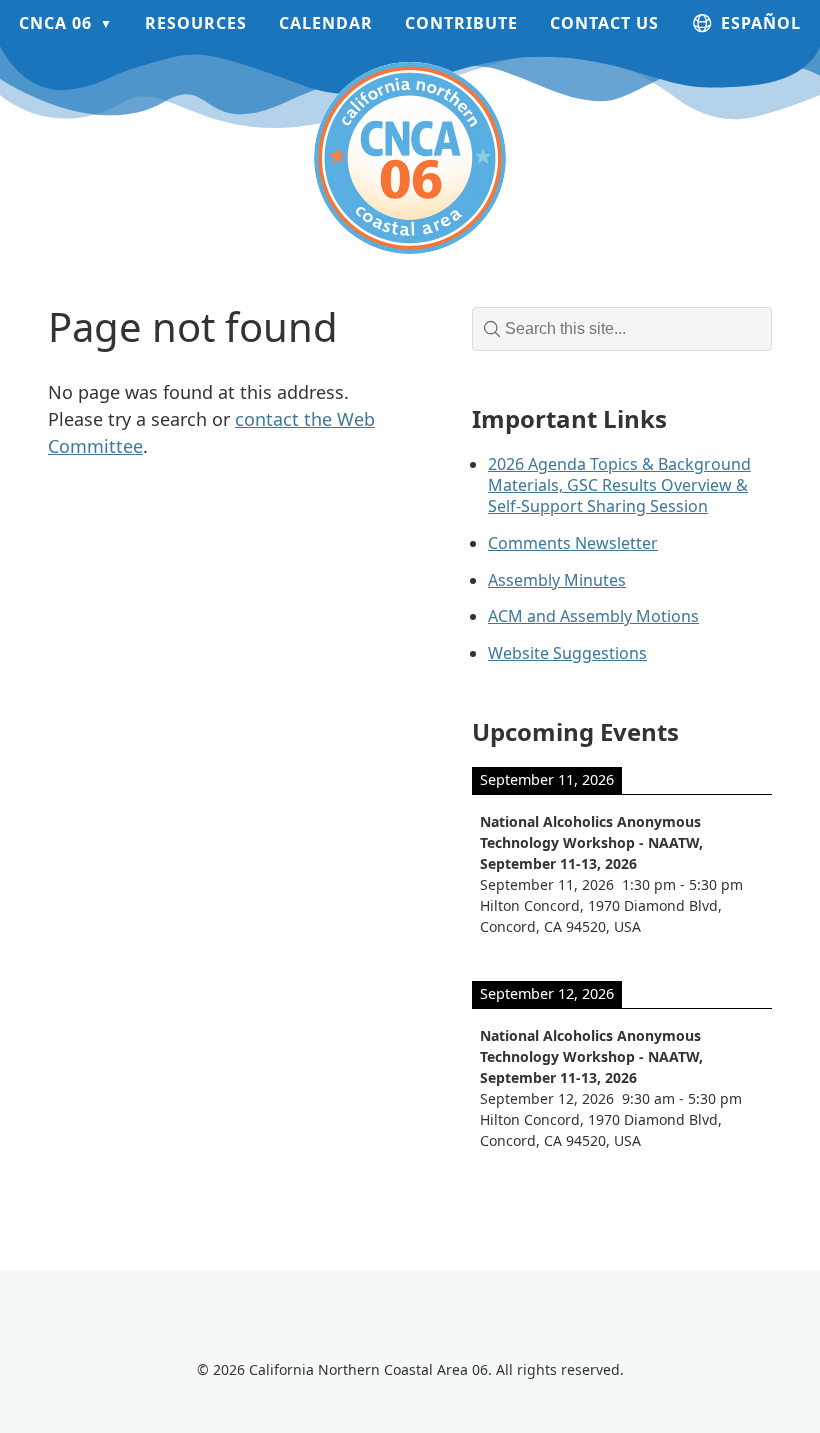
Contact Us (604, 23)
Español (761, 23)
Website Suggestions (567, 653)
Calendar (326, 23)
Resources (196, 23)
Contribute (461, 23)
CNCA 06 (55, 23)
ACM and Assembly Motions (593, 616)
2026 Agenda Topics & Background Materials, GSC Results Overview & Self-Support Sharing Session (619, 485)
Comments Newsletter (573, 543)
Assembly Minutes (557, 580)
